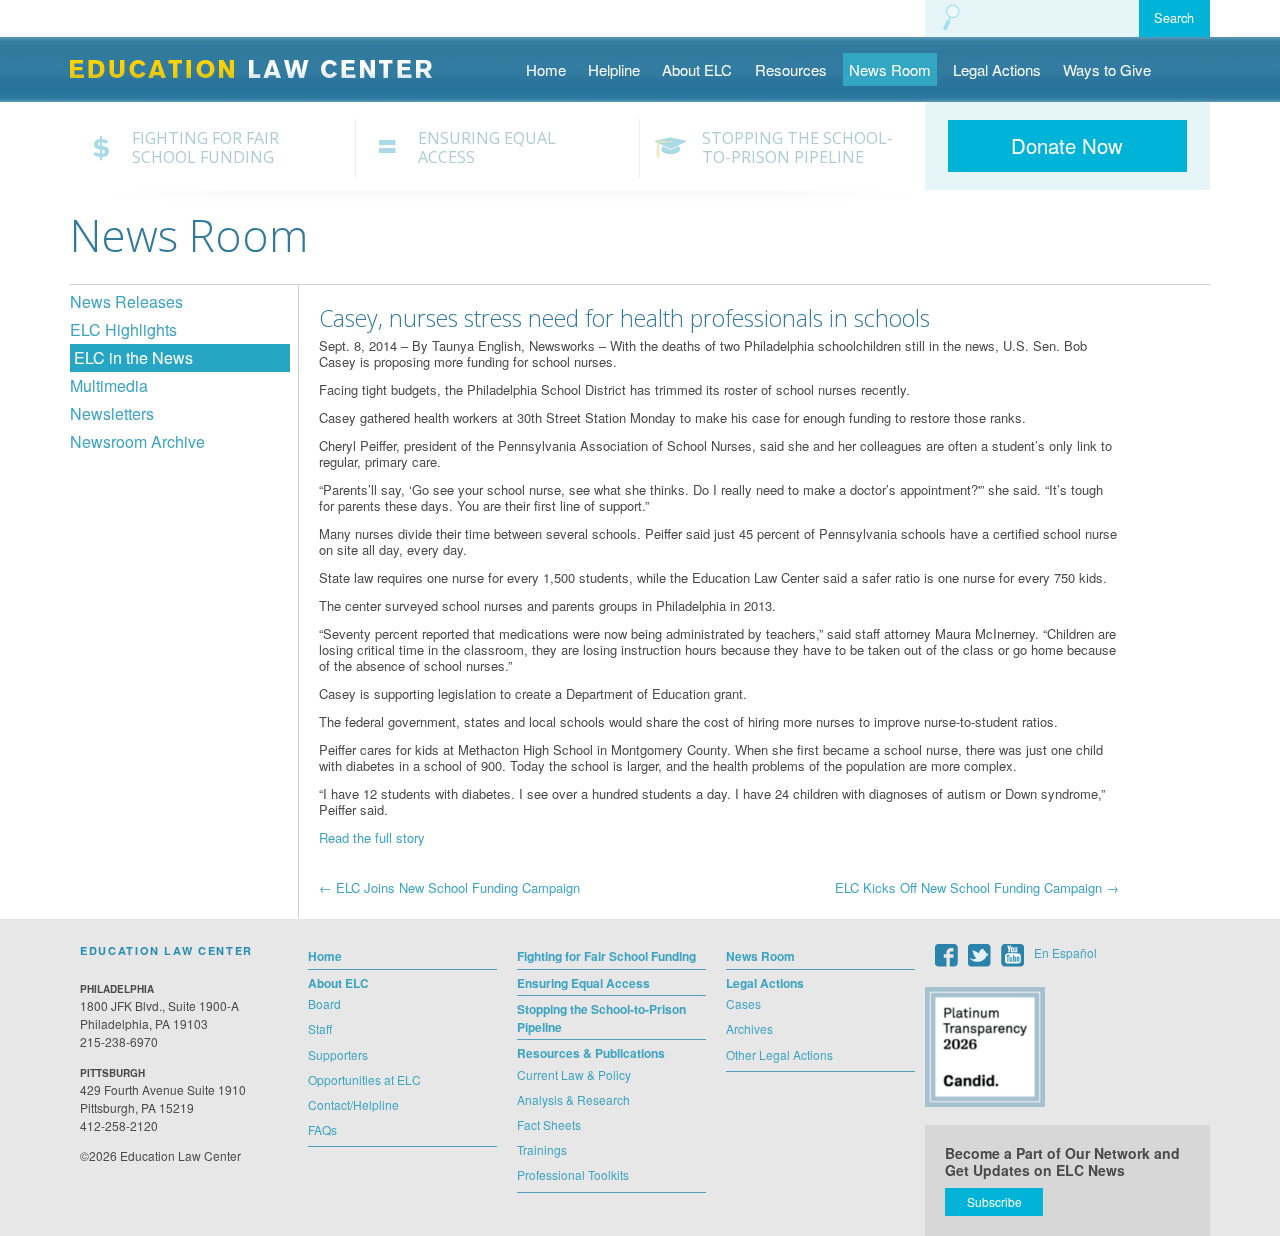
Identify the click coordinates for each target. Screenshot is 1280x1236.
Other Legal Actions (779, 1054)
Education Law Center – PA (261, 67)
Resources (791, 69)
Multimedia (109, 385)
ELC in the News (133, 357)
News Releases (126, 301)
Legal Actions (997, 69)
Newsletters (112, 413)
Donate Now (1067, 145)
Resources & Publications (591, 1053)
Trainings (542, 1149)
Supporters (338, 1054)
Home (546, 69)
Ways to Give (1107, 69)
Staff (320, 1028)
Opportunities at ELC (364, 1079)
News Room (890, 69)
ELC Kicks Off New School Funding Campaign (977, 887)
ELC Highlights (123, 329)
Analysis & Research (573, 1099)
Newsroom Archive (137, 441)
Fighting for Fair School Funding (205, 148)
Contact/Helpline (353, 1104)
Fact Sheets (549, 1124)
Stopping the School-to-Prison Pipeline (797, 148)
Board (324, 1003)
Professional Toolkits (573, 1174)
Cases (743, 1003)
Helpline (614, 69)
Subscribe (994, 1201)
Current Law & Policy (574, 1074)
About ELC (697, 69)
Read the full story (372, 837)
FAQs (322, 1129)
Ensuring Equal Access (487, 148)
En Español (1065, 952)
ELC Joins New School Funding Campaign (449, 887)
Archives (749, 1028)
